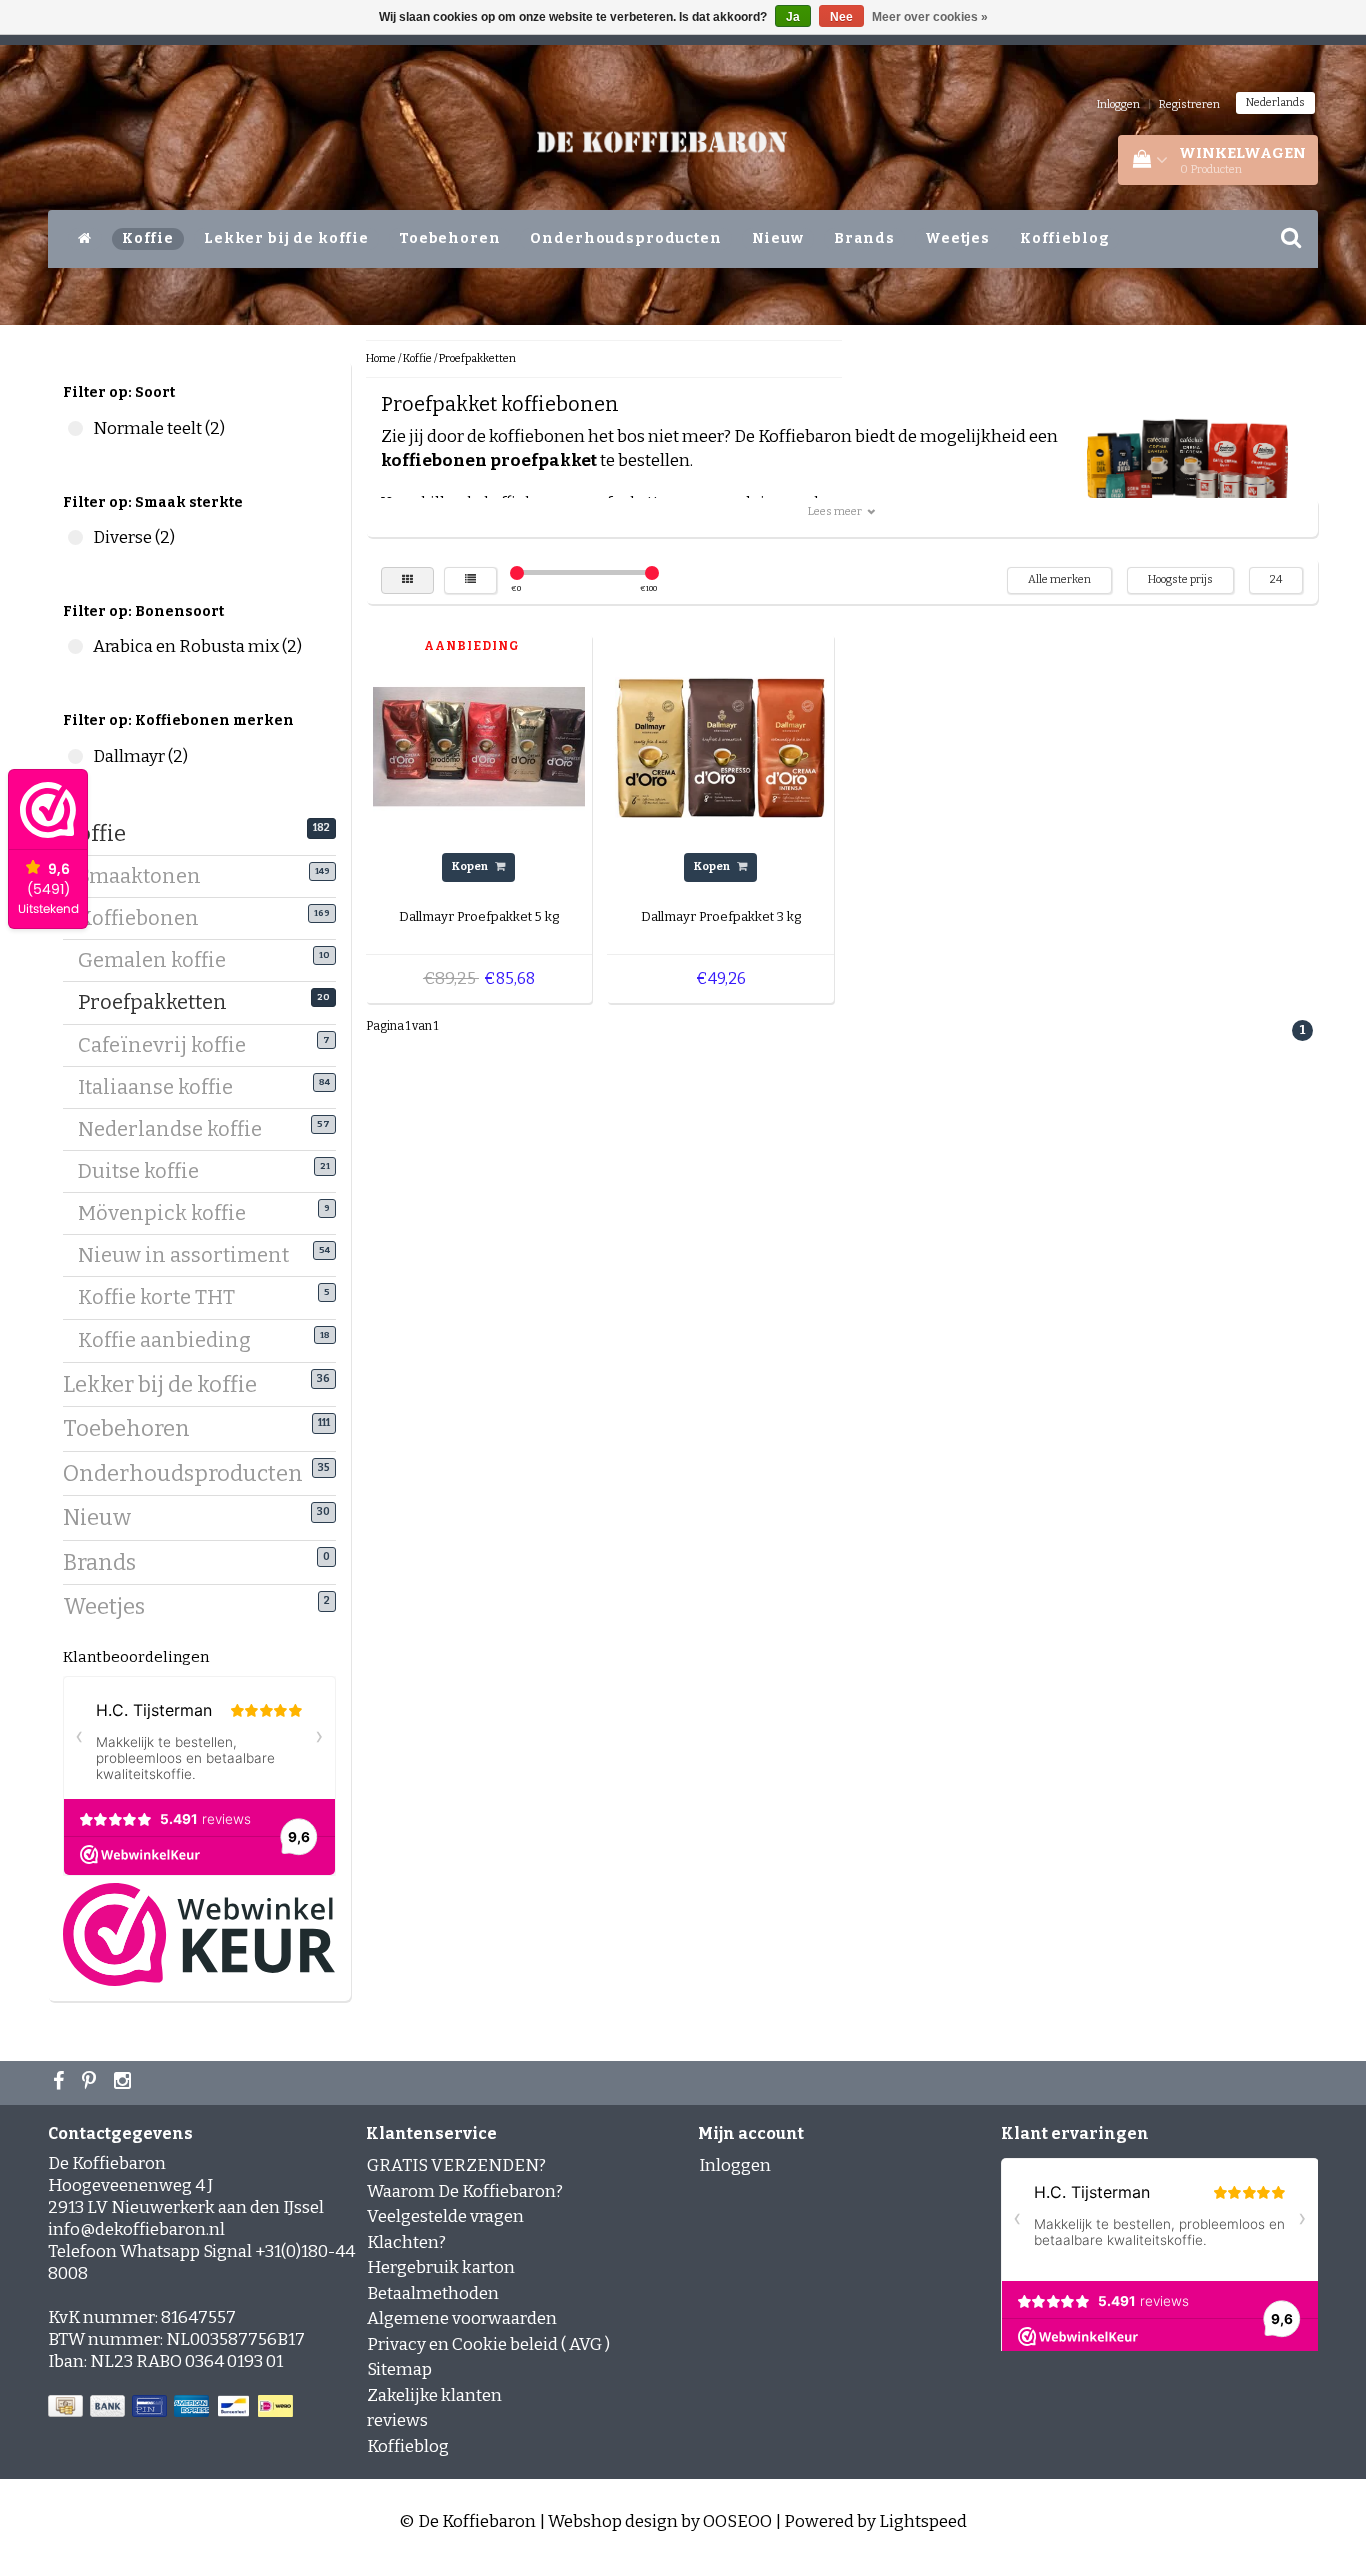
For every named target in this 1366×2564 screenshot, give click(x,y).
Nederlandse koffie (177, 1129)
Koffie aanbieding (172, 1340)
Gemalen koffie (159, 960)
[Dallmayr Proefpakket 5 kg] (479, 746)
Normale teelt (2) (75, 428)
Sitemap (399, 2369)
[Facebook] (61, 2083)
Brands (864, 238)
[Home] (85, 239)
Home (381, 358)
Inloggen (1118, 104)
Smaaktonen (147, 876)
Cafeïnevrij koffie (169, 1045)
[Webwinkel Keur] (199, 1933)
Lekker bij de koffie (286, 238)
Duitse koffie (146, 1171)
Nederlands (1275, 102)
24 (1276, 579)
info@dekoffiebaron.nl (136, 2229)
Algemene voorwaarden (462, 2318)
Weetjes (957, 238)
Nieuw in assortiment (191, 1255)
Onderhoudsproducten (625, 238)
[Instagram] (125, 2083)
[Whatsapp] (91, 2083)
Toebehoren (450, 238)
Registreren (1189, 104)
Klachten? (406, 2242)
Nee (841, 17)
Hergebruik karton (441, 2267)
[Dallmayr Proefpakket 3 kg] (721, 746)
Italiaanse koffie (163, 1087)
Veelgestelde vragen (445, 2216)
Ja (793, 17)
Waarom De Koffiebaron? (465, 2191)
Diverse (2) (75, 537)
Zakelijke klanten (434, 2395)
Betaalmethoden (433, 2293)
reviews (397, 2420)
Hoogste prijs (1180, 579)
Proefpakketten (160, 1002)
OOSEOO (737, 2521)
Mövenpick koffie (169, 1213)
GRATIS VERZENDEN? (456, 2165)
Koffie (148, 238)
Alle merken (1059, 579)
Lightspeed (923, 2521)
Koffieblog (1065, 238)
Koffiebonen (146, 918)
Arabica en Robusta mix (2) (75, 646)
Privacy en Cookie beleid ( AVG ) (488, 2344)
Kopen (471, 866)
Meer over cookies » (930, 17)
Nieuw (778, 238)
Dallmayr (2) (75, 756)
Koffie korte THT (164, 1297)
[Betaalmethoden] (172, 2407)
